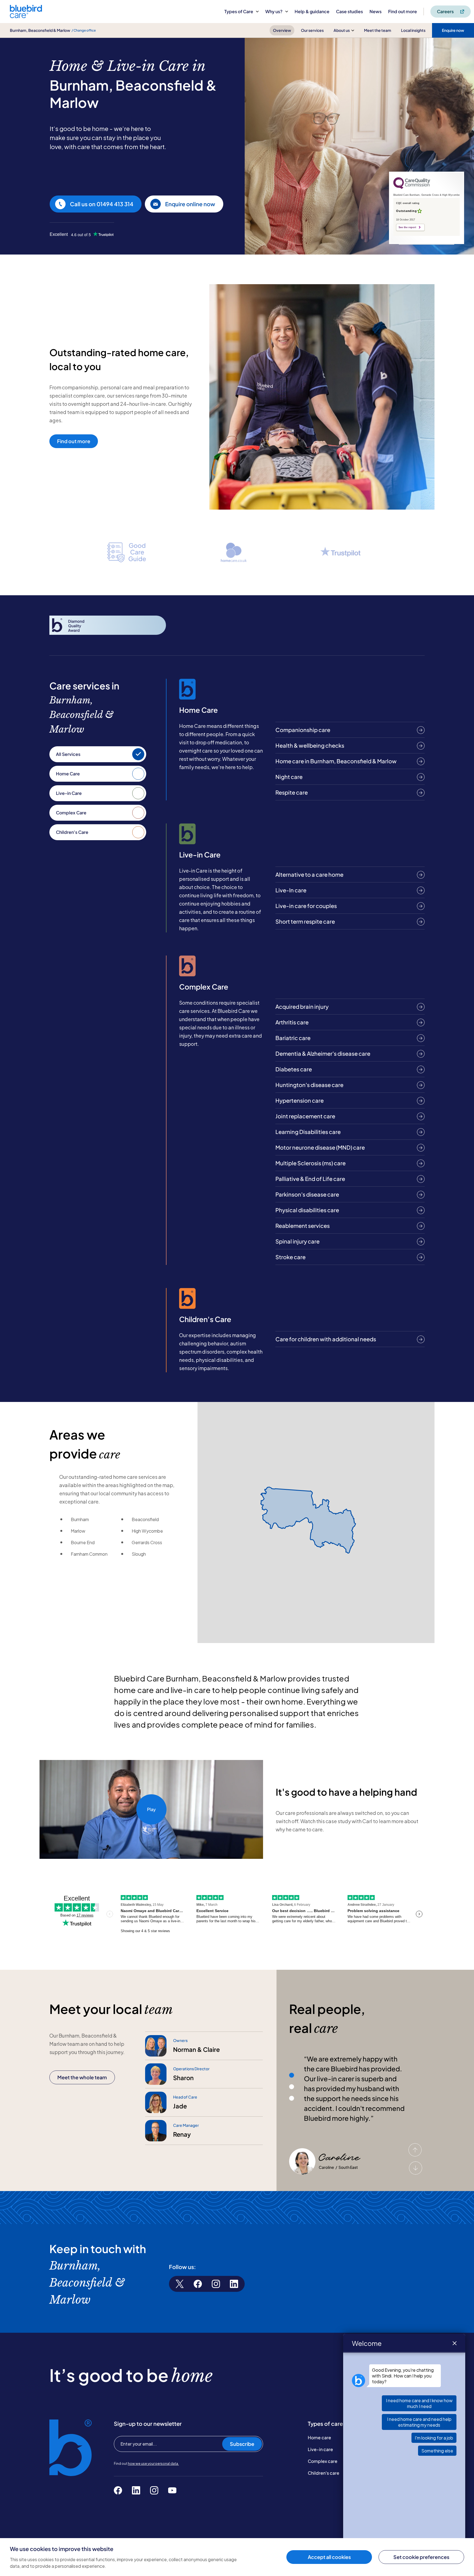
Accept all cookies (329, 2557)
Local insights (413, 30)
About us (342, 30)
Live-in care (320, 2449)
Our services (312, 30)
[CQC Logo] (412, 188)
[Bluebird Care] (26, 16)
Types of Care (239, 11)
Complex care (323, 2461)
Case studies (349, 11)
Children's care (324, 2473)
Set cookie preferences (421, 2557)
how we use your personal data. (153, 2464)
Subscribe (242, 2444)
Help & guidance (312, 11)
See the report (407, 227)
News (376, 11)
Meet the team (378, 30)
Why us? (274, 11)
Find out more (403, 11)
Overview (282, 30)
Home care (319, 2437)
